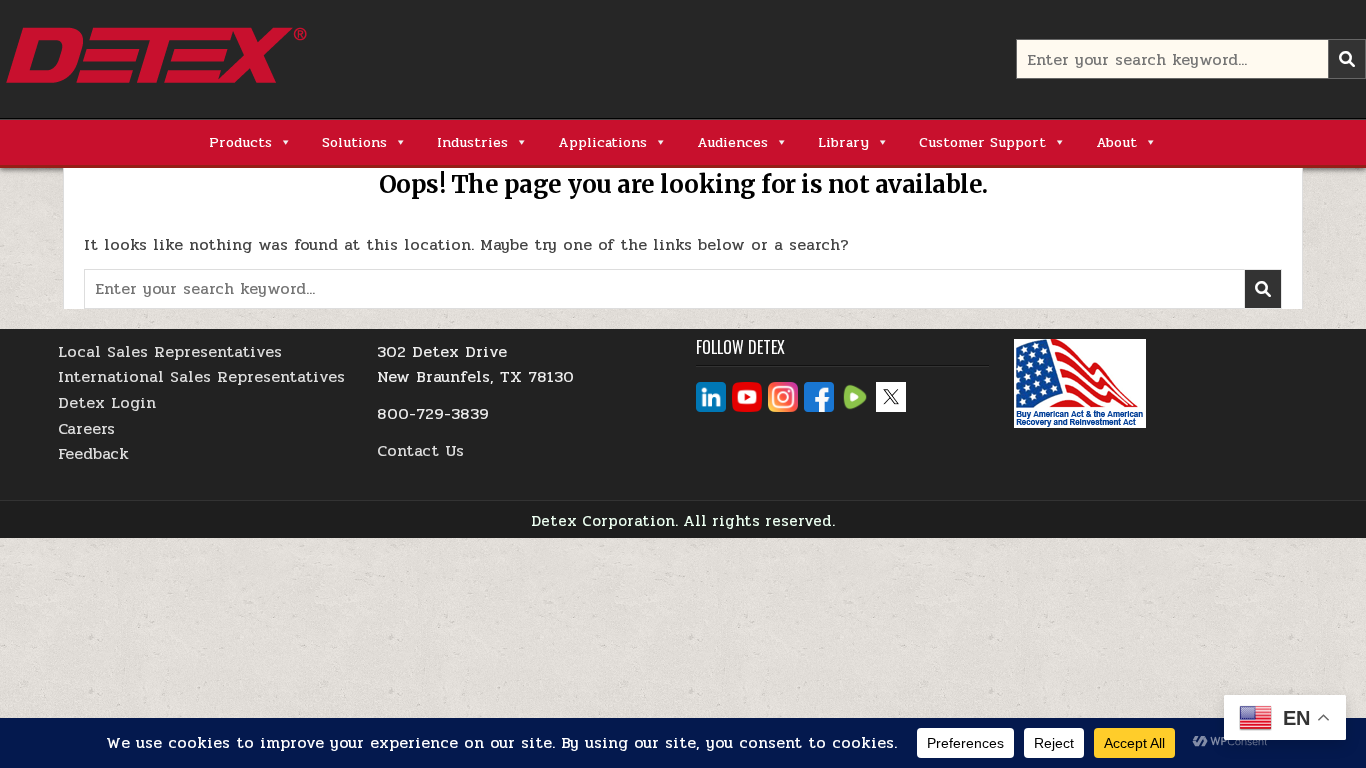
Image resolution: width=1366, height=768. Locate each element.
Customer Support (982, 142)
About (1116, 142)
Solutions (354, 142)
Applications (602, 142)
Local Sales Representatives (170, 351)
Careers (86, 428)
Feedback (93, 453)
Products (240, 142)
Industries (472, 142)
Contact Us (420, 450)
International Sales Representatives (201, 376)
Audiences (732, 142)
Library (843, 142)
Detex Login (107, 402)
